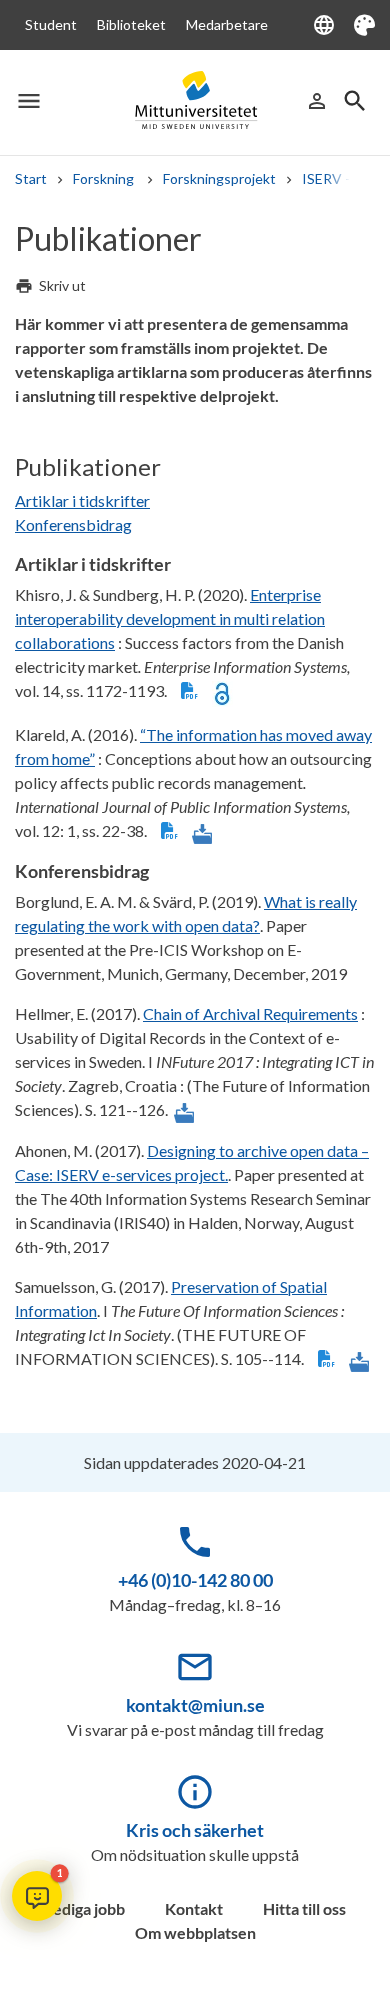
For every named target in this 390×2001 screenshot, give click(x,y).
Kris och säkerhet (195, 1830)
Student (51, 24)
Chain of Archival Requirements (250, 1013)
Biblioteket (131, 24)
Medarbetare (227, 24)
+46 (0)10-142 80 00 (195, 1580)
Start (31, 178)
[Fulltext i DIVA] (189, 692)
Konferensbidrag (73, 524)
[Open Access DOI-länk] (222, 692)
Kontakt (194, 1908)
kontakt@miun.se (195, 1705)
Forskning (105, 178)
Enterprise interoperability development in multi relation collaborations (170, 618)
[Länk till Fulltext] (202, 832)
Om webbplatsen (195, 1932)
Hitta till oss (304, 1908)
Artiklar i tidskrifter (82, 500)
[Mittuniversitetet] (195, 100)
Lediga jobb (85, 1908)
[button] (37, 1896)
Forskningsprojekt (219, 178)
